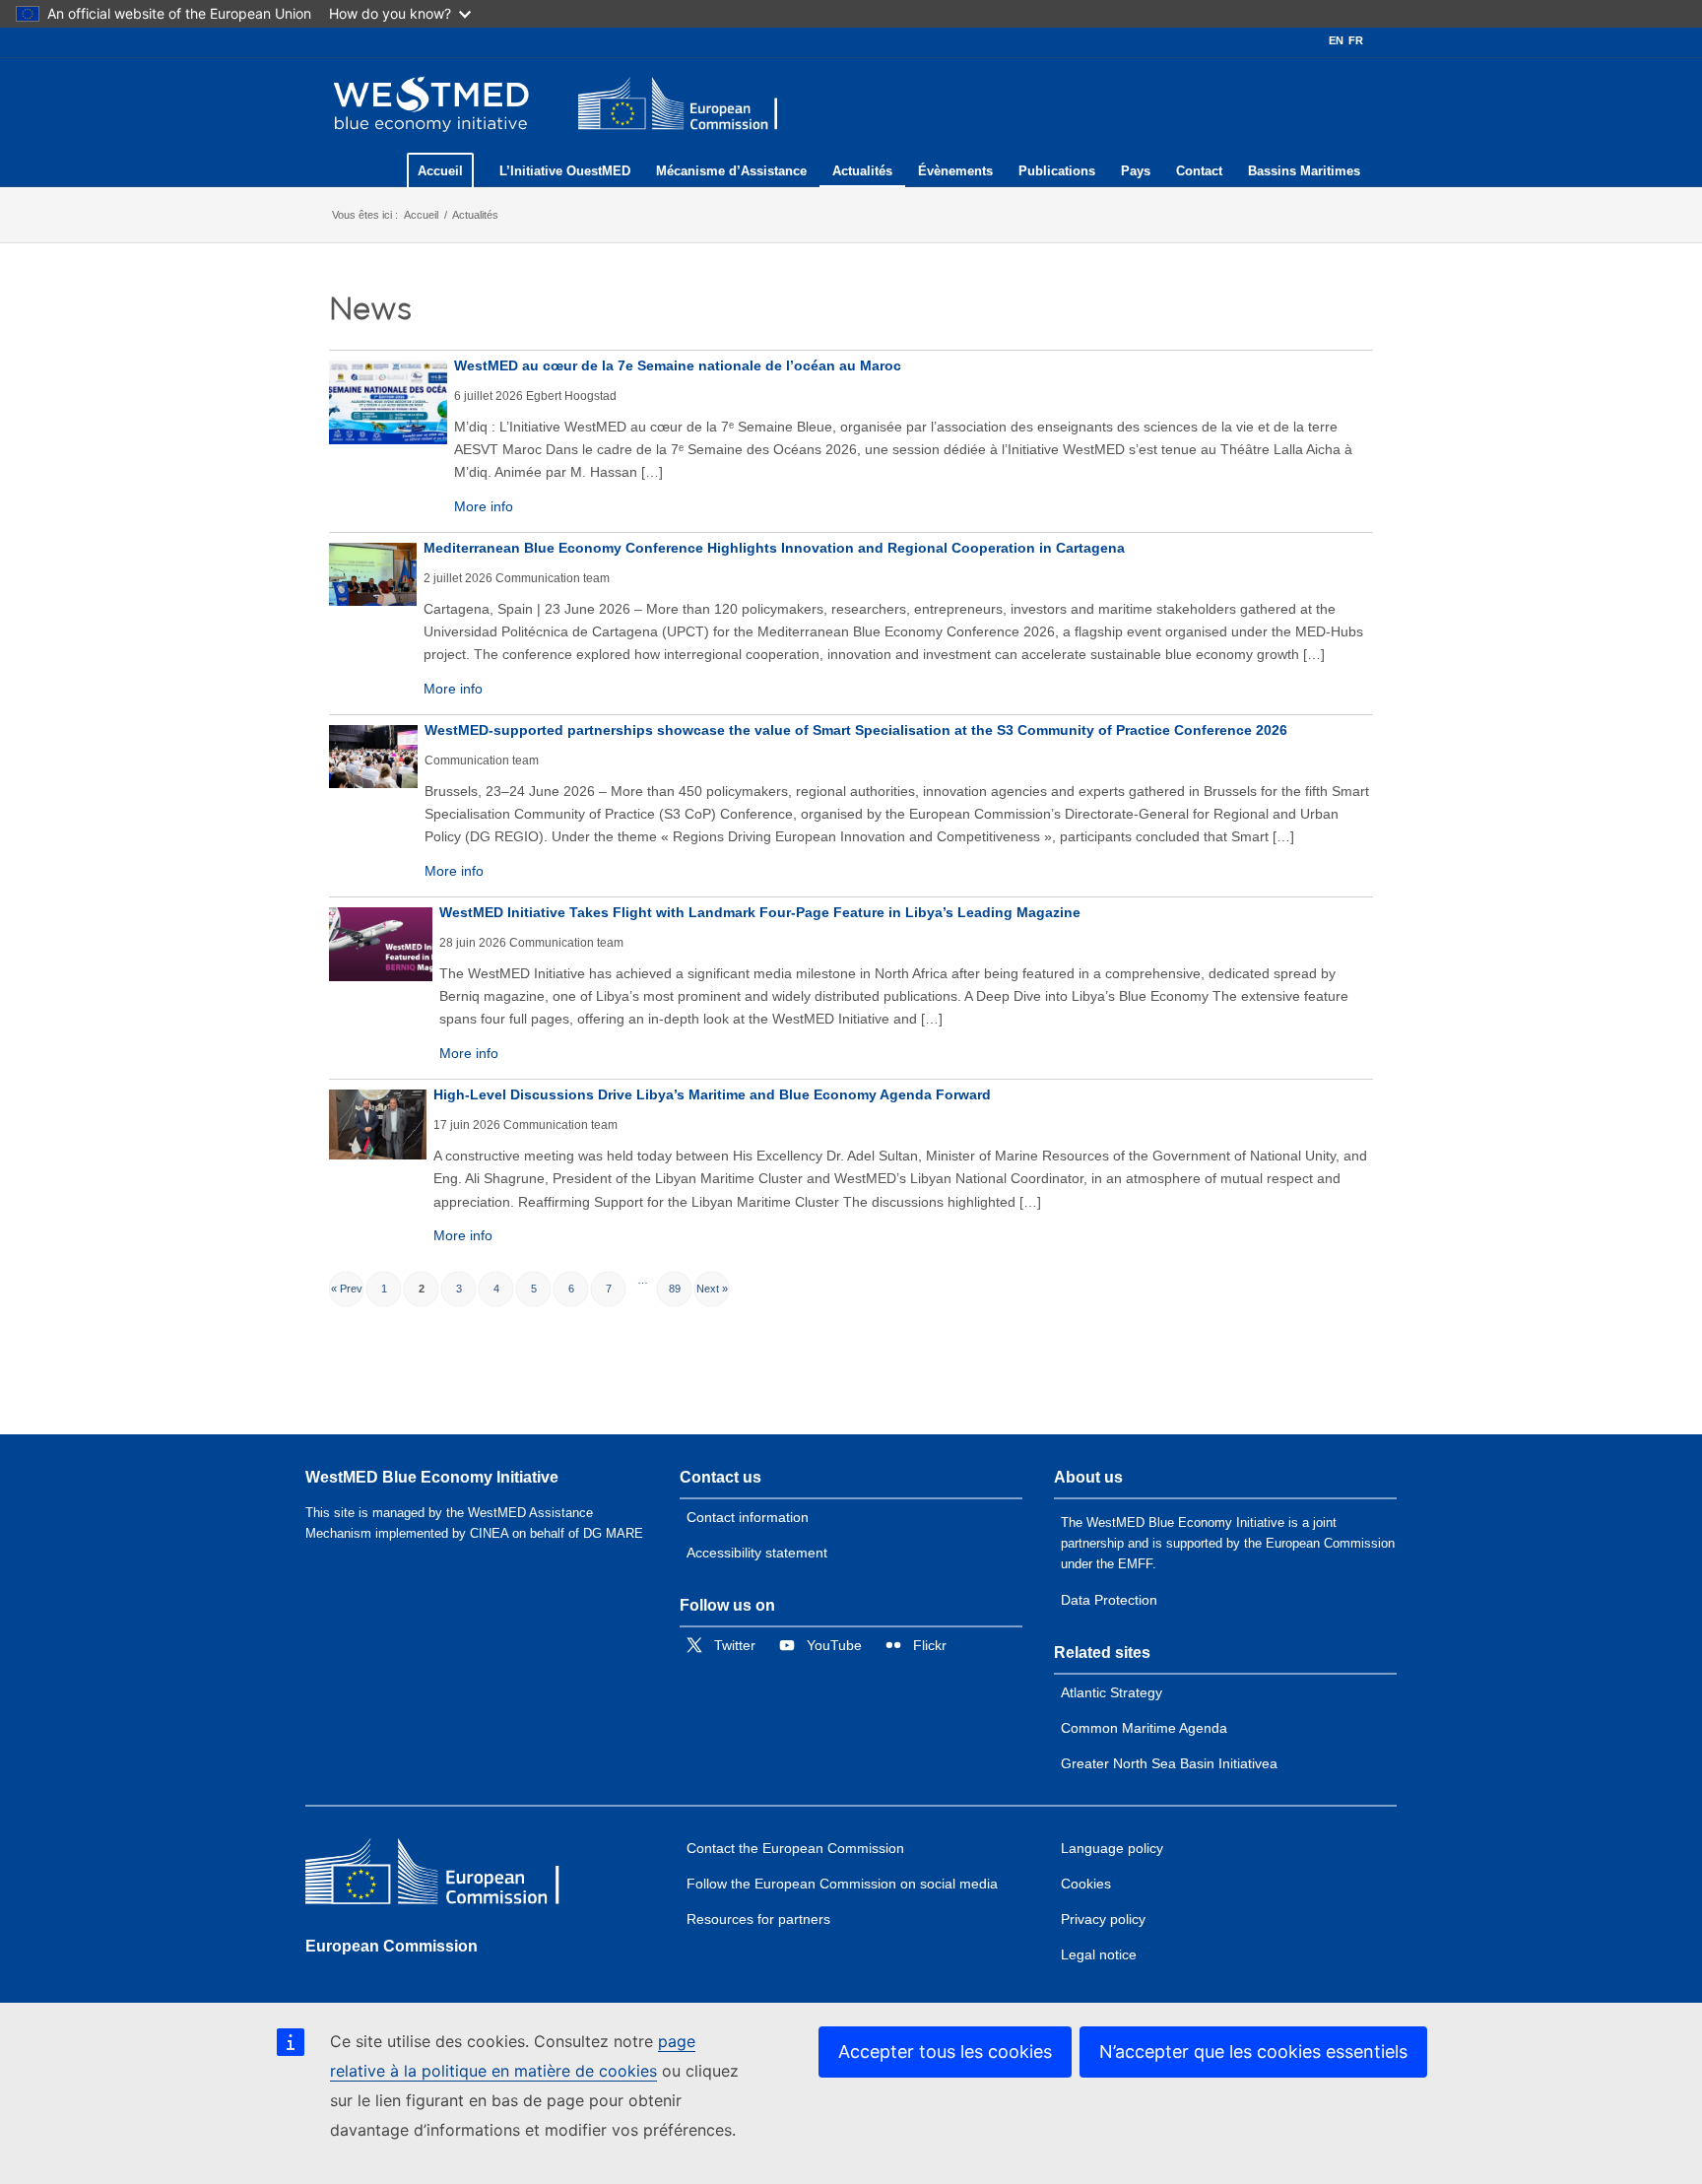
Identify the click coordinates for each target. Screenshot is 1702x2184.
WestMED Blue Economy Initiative (432, 1477)
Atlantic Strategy (1112, 1692)
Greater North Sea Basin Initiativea (1169, 1763)
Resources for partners (758, 1919)
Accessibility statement (757, 1553)
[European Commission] (448, 1876)
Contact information (748, 1517)
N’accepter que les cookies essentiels (1253, 2052)
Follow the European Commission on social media (842, 1884)
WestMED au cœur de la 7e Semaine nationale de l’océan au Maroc (678, 365)
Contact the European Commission (795, 1848)
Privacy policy (1103, 1919)
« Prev (347, 1289)
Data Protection (1109, 1600)
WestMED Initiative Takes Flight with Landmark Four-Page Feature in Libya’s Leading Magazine (760, 912)
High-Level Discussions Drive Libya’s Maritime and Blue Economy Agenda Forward (712, 1094)
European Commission (392, 1946)
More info (484, 506)
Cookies (1086, 1884)
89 (675, 1289)
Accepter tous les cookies (945, 2052)
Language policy (1112, 1848)
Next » (712, 1289)
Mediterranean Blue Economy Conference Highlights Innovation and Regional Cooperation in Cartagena (774, 548)
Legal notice (1099, 1954)
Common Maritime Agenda (1144, 1728)
